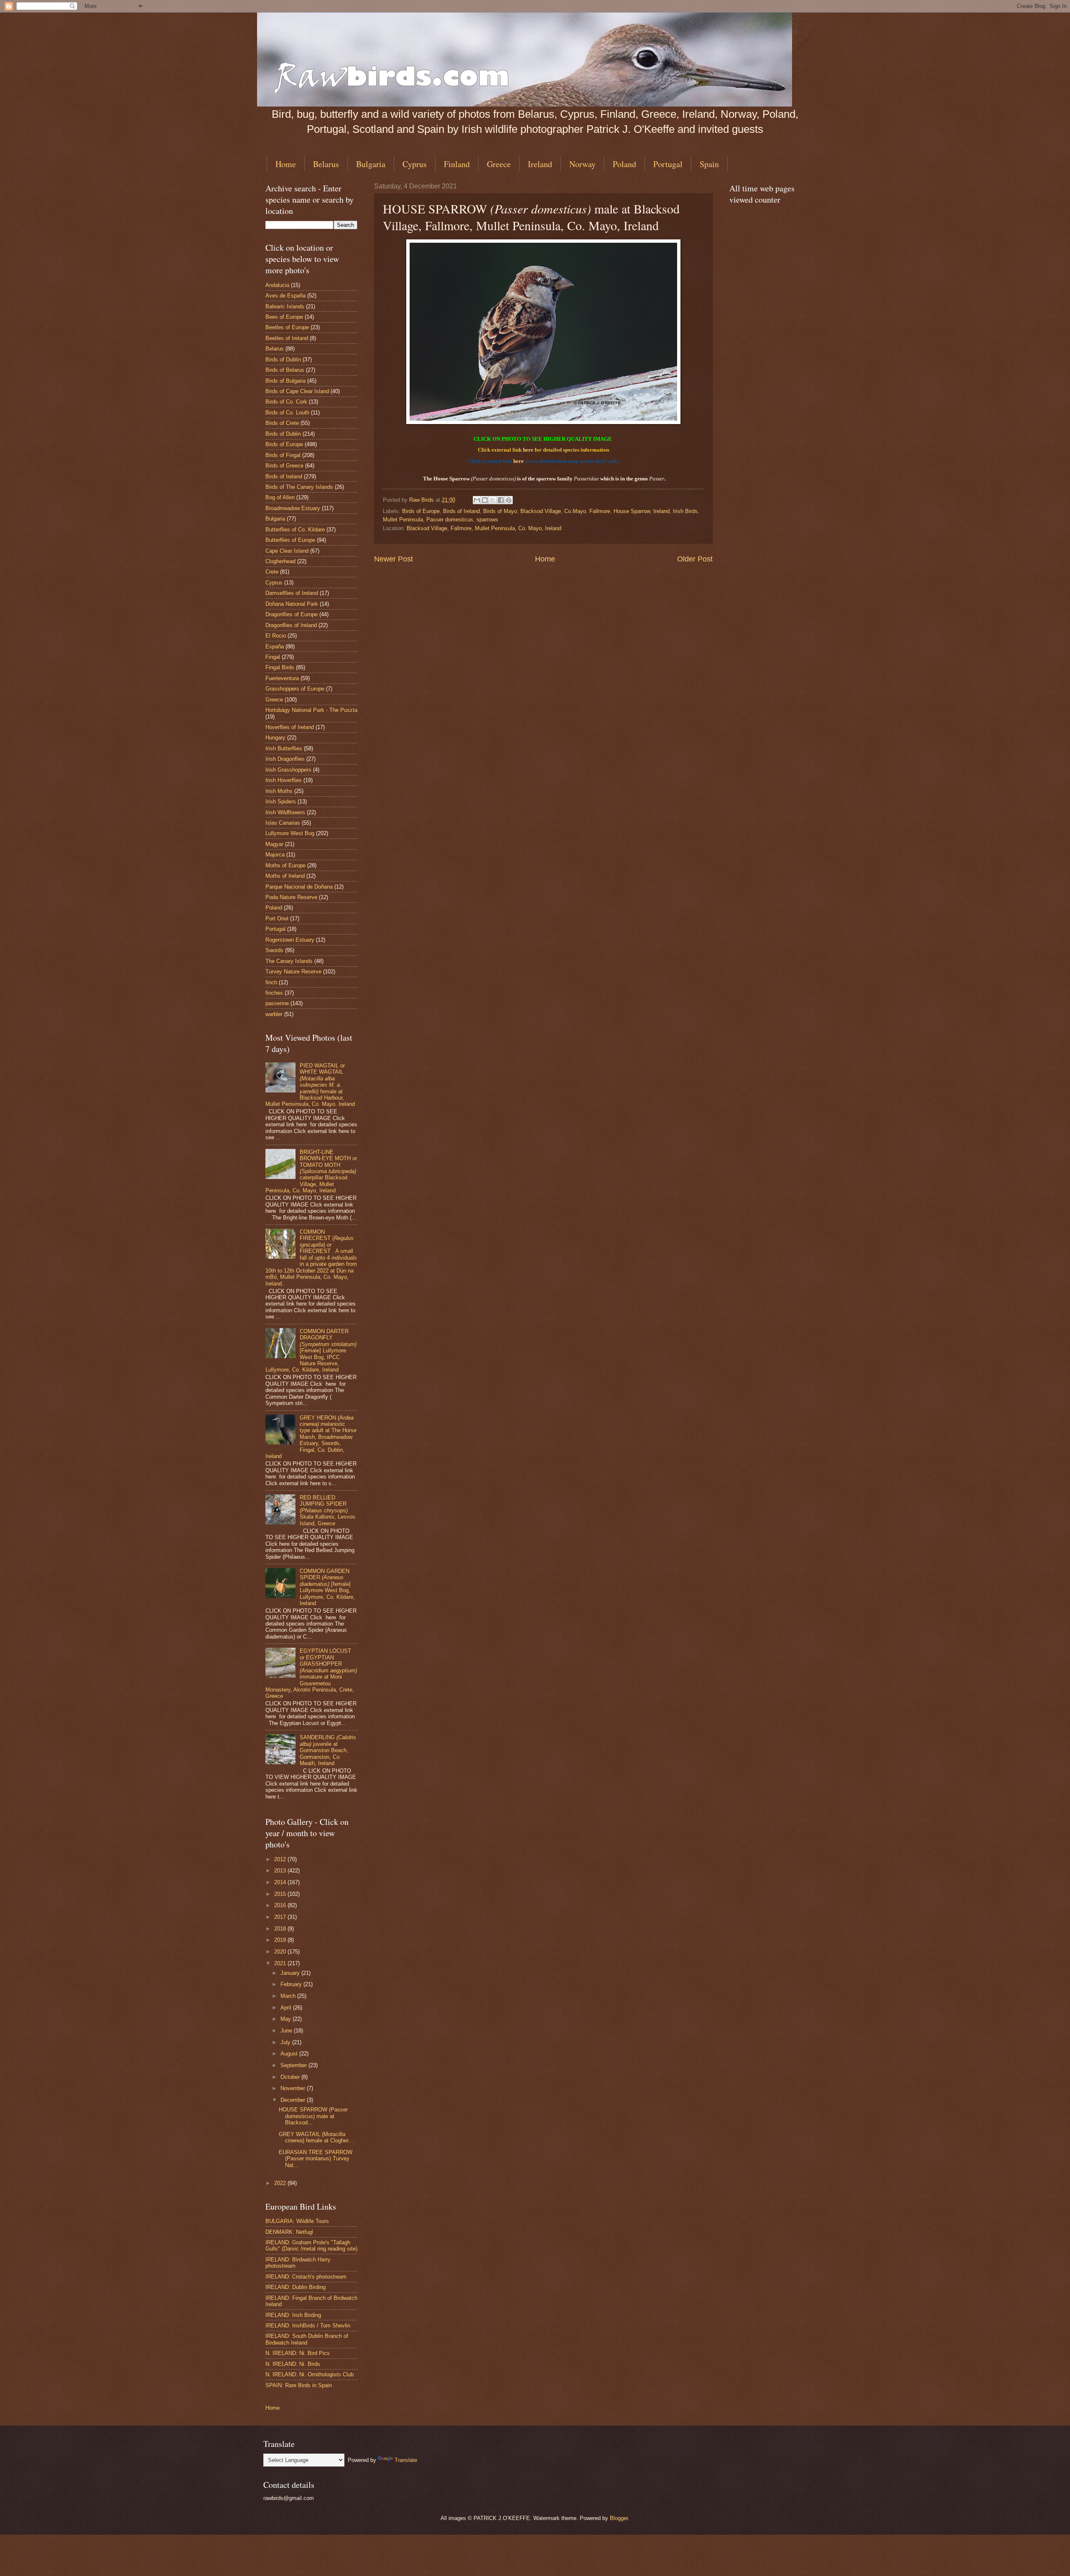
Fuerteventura (282, 678)
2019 (281, 1940)
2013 (281, 1871)
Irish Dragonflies (285, 759)
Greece (499, 164)
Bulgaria (371, 164)
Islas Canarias (283, 823)
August (290, 2054)
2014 (281, 1882)
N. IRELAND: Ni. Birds (293, 2364)
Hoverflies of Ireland (290, 727)
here (528, 450)
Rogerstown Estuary (290, 940)
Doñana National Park (292, 604)
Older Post (695, 559)
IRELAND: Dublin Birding (296, 2287)
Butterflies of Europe (290, 540)
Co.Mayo (575, 511)
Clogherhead (280, 561)
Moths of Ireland (285, 876)
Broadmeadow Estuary (293, 508)
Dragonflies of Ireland (291, 625)
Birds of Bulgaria (285, 381)
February (292, 1984)
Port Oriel (277, 918)
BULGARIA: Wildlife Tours (297, 2221)
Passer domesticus (450, 520)
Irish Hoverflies (284, 780)
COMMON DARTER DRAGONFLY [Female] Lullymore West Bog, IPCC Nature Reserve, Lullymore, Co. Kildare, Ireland (311, 1351)
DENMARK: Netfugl (289, 2232)
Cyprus (415, 164)
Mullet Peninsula (403, 520)
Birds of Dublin (283, 359)
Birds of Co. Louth (287, 413)
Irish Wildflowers (285, 812)
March (289, 1996)
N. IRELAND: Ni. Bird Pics (298, 2353)
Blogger (619, 2518)
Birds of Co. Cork (286, 402)
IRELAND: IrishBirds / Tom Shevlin (308, 2326)
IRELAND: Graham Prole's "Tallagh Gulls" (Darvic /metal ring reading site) (311, 2246)
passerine (277, 1003)
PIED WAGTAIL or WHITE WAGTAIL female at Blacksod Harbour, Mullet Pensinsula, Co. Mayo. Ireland (310, 1085)
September (294, 2065)
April (287, 2008)
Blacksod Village (541, 511)
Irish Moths (279, 791)
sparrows (487, 520)
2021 (281, 1963)
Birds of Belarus (285, 370)
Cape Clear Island (287, 551)
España (275, 647)
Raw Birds (422, 500)
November (294, 2088)
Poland (624, 164)
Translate (406, 2460)
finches (274, 993)
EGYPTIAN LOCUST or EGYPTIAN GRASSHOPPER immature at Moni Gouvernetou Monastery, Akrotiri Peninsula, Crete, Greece (311, 1673)
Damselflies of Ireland (292, 593)
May (287, 2019)
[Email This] (477, 500)
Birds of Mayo (500, 511)
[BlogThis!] (485, 500)
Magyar (274, 844)
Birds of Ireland (461, 511)
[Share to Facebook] (501, 500)
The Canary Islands (289, 961)
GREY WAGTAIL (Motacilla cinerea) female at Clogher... (316, 2137)
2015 (281, 1894)
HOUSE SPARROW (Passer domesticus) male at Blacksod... (313, 2116)
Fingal (273, 657)
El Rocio (276, 636)
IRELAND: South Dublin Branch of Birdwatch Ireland (307, 2339)
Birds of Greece (284, 466)
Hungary (275, 738)
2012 (281, 1859)
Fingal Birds (280, 667)
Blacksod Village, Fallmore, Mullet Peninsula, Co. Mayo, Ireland (484, 528)
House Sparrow (632, 511)
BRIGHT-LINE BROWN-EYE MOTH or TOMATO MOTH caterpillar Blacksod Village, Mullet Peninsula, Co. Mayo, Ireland (311, 1171)
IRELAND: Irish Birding (293, 2315)
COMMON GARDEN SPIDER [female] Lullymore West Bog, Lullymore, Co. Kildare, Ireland (327, 1587)
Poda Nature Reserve (291, 897)
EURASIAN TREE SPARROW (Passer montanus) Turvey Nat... (316, 2159)
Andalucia (277, 285)
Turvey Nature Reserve (293, 972)
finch (271, 982)
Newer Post (394, 559)
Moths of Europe (285, 865)
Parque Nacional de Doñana (299, 887)
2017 (281, 1917)
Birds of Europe (421, 511)
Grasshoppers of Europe (295, 689)
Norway (582, 164)
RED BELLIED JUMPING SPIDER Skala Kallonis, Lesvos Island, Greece (327, 1510)
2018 (281, 1929)
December (294, 2100)
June (287, 2031)
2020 (281, 1952)
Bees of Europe (284, 317)
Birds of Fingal (283, 455)
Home (286, 164)
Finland (457, 164)
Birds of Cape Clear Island (297, 391)
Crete (272, 572)
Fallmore (600, 511)
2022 (281, 2183)
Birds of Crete (282, 423)
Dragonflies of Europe (292, 614)
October (291, 2077)
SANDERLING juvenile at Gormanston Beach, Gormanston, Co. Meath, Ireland (328, 1750)
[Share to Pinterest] (509, 500)
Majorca (275, 855)
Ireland (540, 164)
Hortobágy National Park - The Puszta (311, 710)
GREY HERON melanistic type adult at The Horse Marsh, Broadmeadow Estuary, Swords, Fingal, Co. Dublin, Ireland (311, 1437)
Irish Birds (685, 511)
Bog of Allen (280, 497)
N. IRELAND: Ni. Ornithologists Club (310, 2374)
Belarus (326, 164)
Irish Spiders (281, 802)
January (291, 1973)
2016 (281, 1905)
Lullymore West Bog (290, 833)
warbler (274, 1014)
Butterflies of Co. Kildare (295, 530)
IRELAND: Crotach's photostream (306, 2277)
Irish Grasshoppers (288, 770)
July (286, 2042)
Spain (709, 164)
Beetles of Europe (287, 327)
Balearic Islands (285, 306)
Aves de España (285, 296)
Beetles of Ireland (287, 338)
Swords (274, 950)
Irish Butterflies (284, 748)
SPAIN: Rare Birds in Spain (299, 2385)
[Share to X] (493, 500)
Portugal (668, 164)
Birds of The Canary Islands (299, 487)
